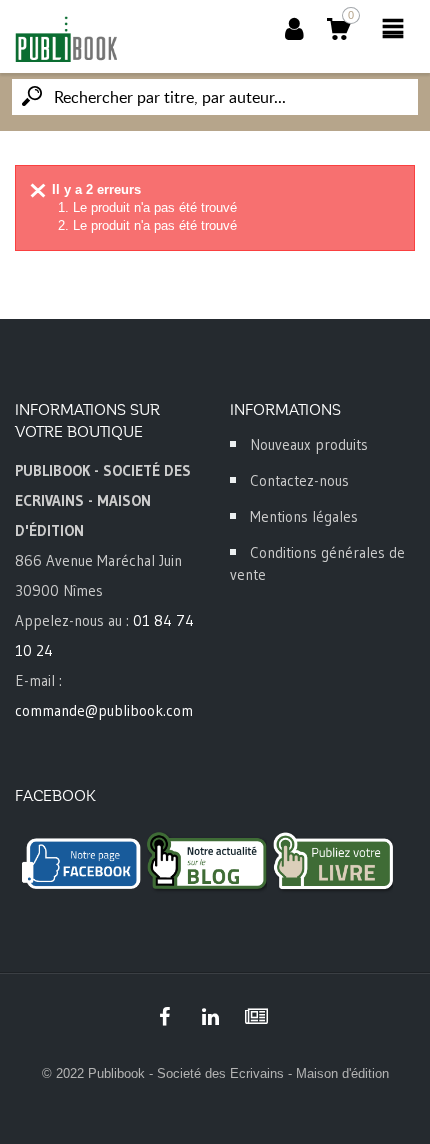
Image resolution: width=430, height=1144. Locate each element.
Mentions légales (304, 516)
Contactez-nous (299, 480)
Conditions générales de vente (317, 563)
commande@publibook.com (104, 710)
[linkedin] (210, 1017)
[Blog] (256, 1017)
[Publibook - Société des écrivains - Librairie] (66, 39)
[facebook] (164, 1017)
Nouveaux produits (309, 444)
